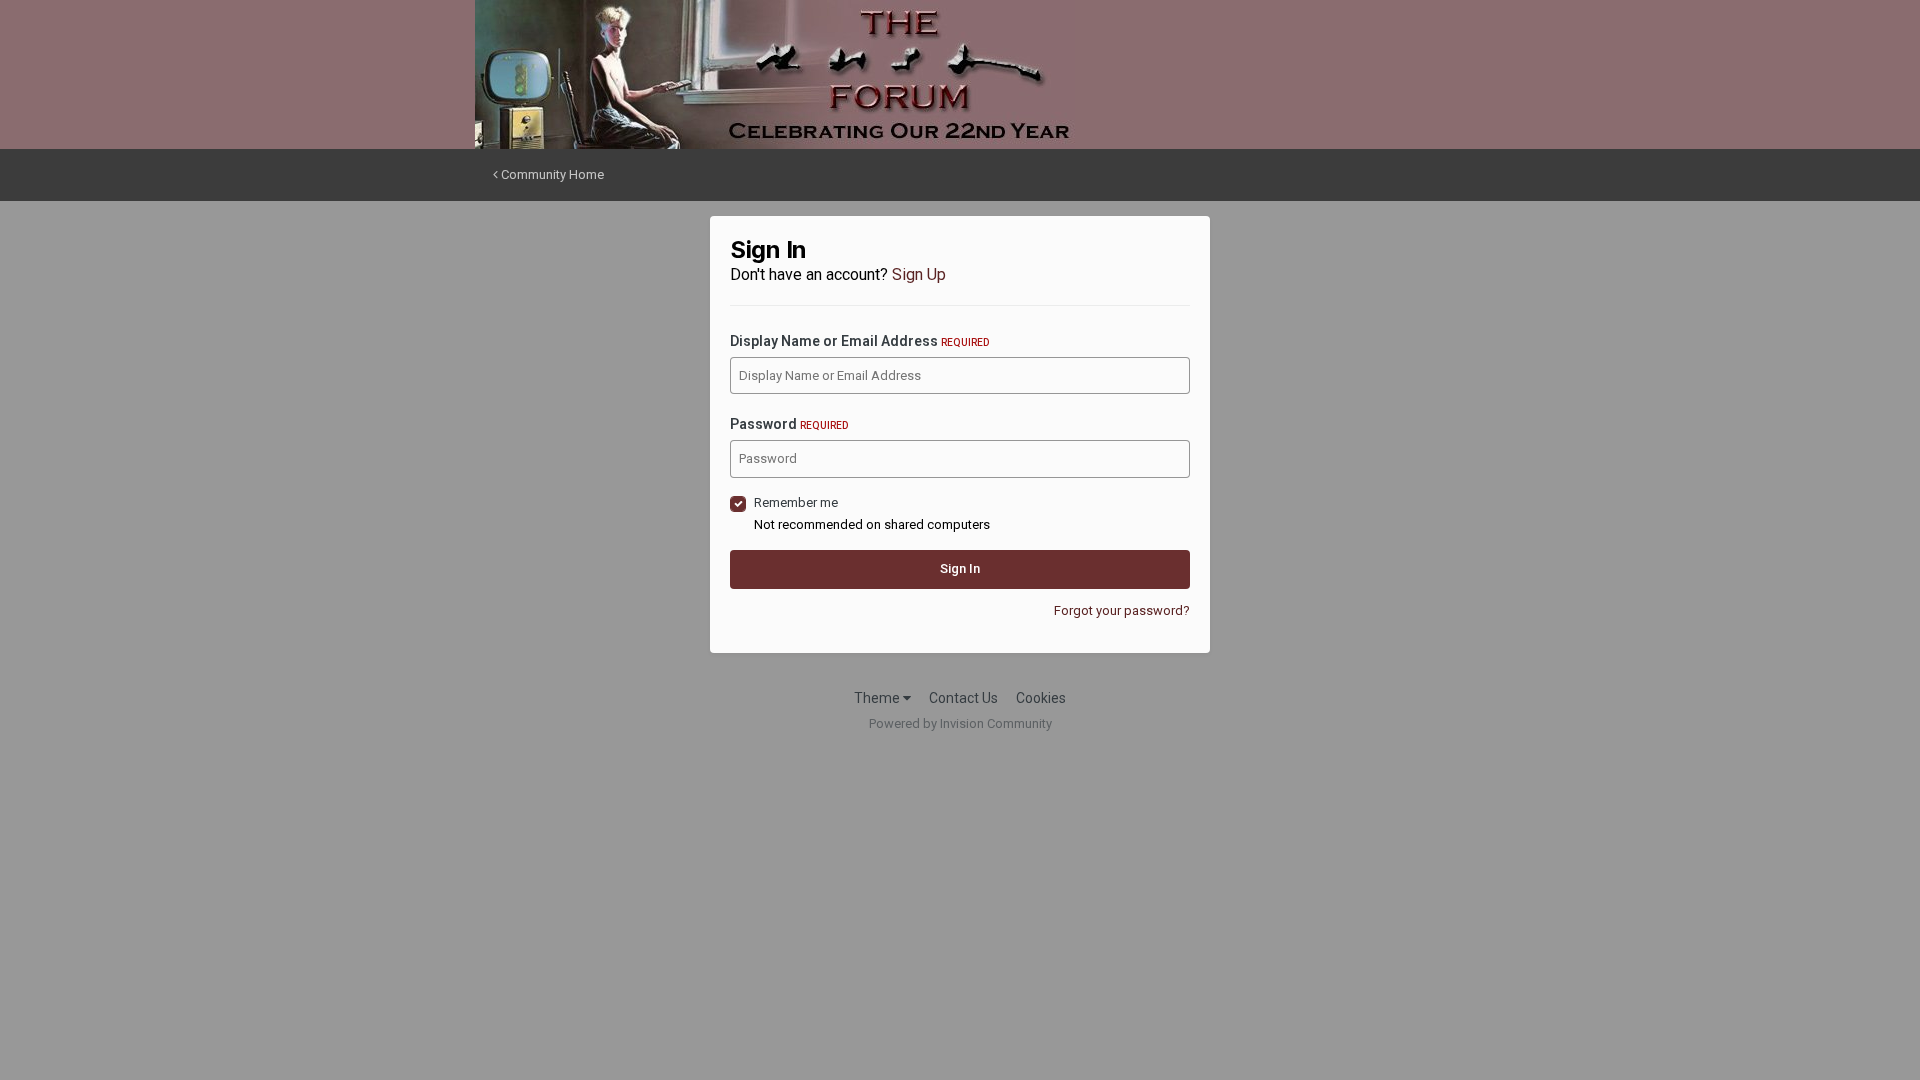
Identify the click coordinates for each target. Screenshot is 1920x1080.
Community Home (551, 174)
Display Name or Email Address (859, 341)
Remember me (796, 502)
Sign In (960, 568)
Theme (878, 698)
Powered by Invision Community (960, 723)
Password (789, 424)
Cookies (1041, 698)
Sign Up (919, 274)
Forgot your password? (1122, 610)
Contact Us (963, 698)
